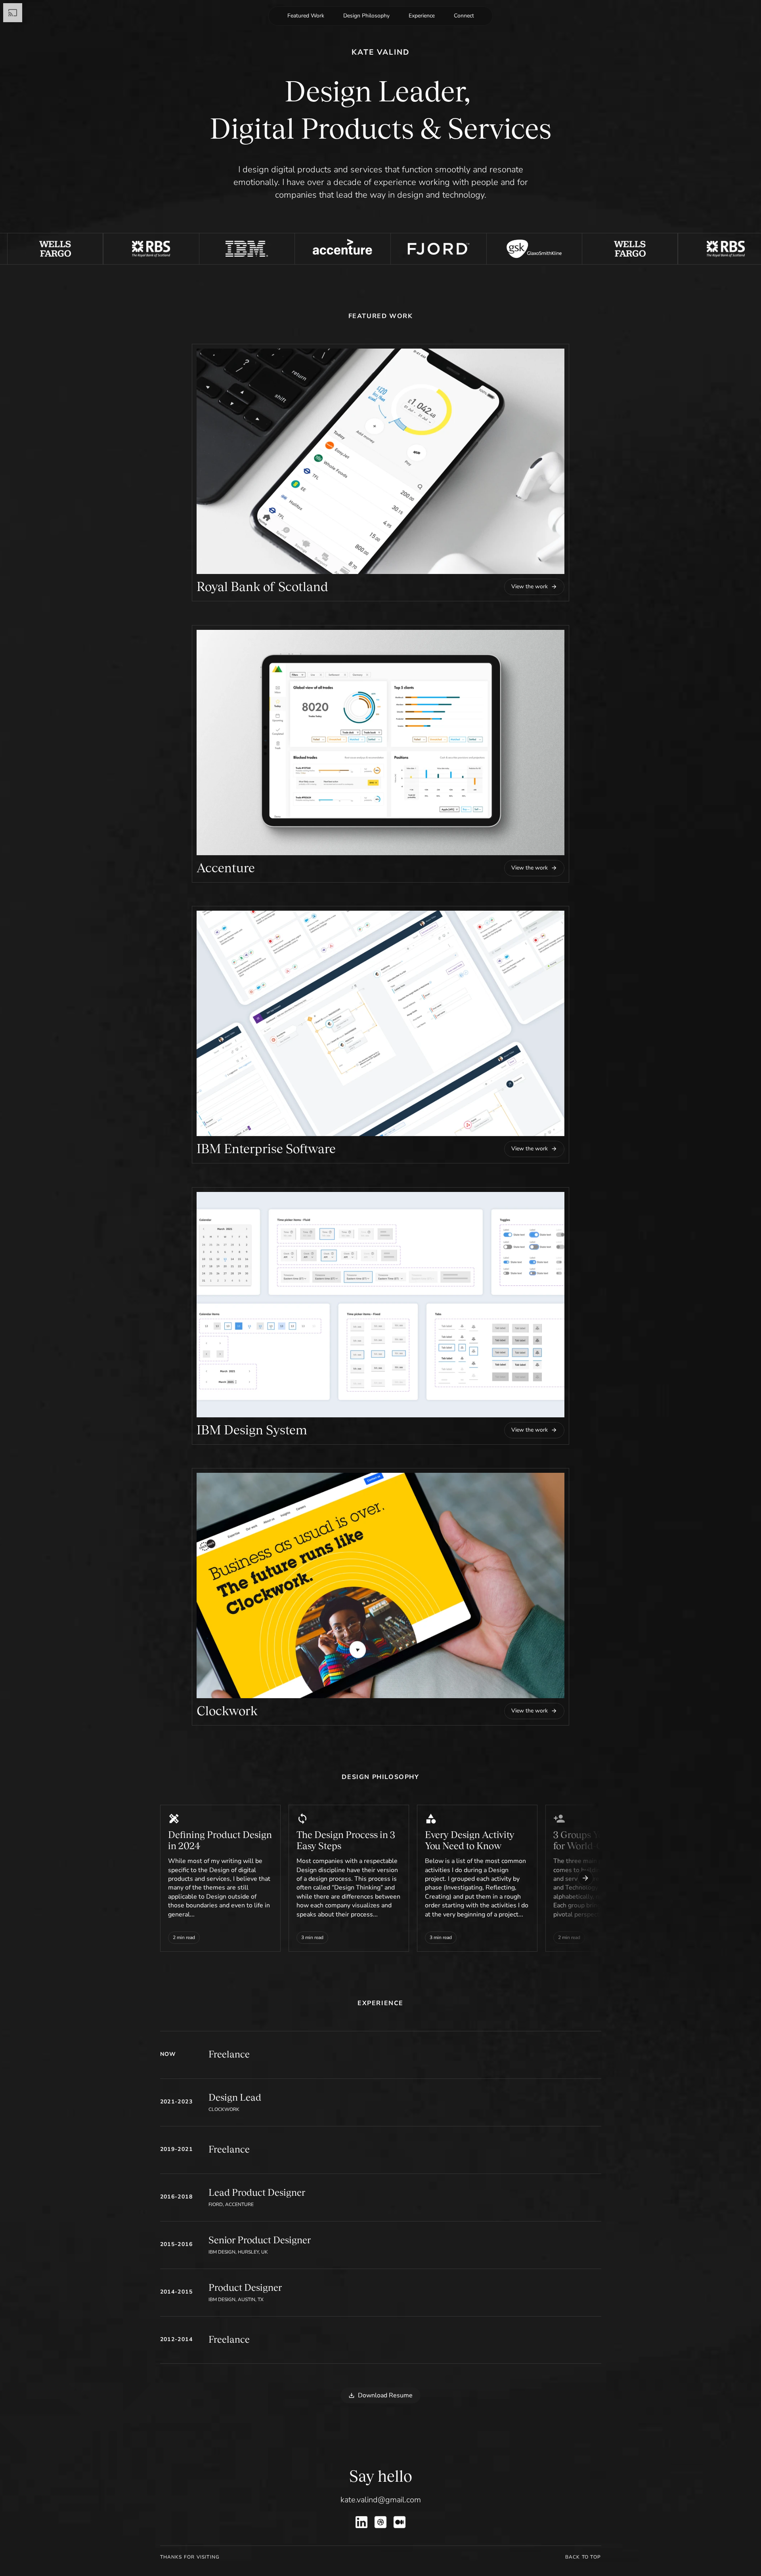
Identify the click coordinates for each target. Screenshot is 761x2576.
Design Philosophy (366, 16)
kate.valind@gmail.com (381, 2500)
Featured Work (306, 16)
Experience (422, 16)
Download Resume (385, 2395)
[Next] (585, 1878)
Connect (464, 16)
